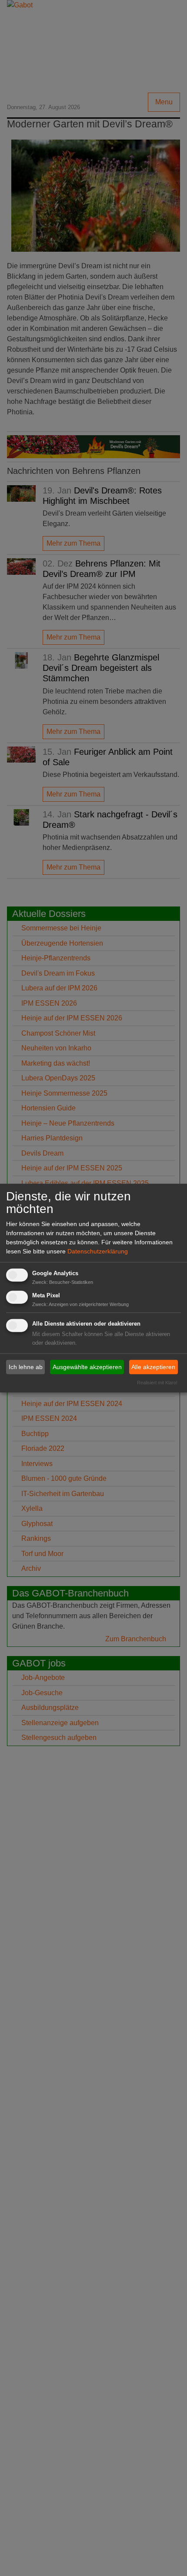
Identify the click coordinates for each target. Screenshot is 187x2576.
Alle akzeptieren (153, 1367)
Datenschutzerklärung (98, 1251)
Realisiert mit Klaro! (157, 1383)
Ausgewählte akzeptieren (87, 1367)
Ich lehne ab (26, 1367)
